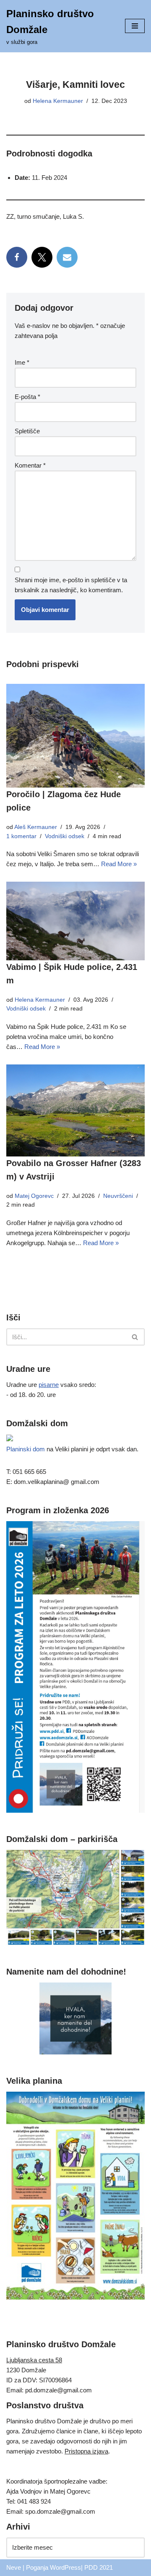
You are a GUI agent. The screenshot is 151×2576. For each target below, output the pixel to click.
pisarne (49, 1385)
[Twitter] (42, 257)
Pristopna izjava (86, 2451)
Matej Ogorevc (34, 1196)
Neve (14, 2567)
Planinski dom (26, 1449)
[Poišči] (135, 1337)
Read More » (119, 864)
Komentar (30, 465)
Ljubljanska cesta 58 (34, 2360)
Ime (22, 362)
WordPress (65, 2567)
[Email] (67, 257)
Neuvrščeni (118, 1196)
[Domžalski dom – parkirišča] (75, 1943)
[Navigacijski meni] (135, 26)
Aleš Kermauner (36, 827)
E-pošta (27, 397)
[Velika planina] (75, 2297)
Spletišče (27, 431)
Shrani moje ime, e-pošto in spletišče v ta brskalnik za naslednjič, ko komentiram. (71, 585)
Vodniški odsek (65, 836)
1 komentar (21, 836)
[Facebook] (17, 257)
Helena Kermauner (58, 101)
